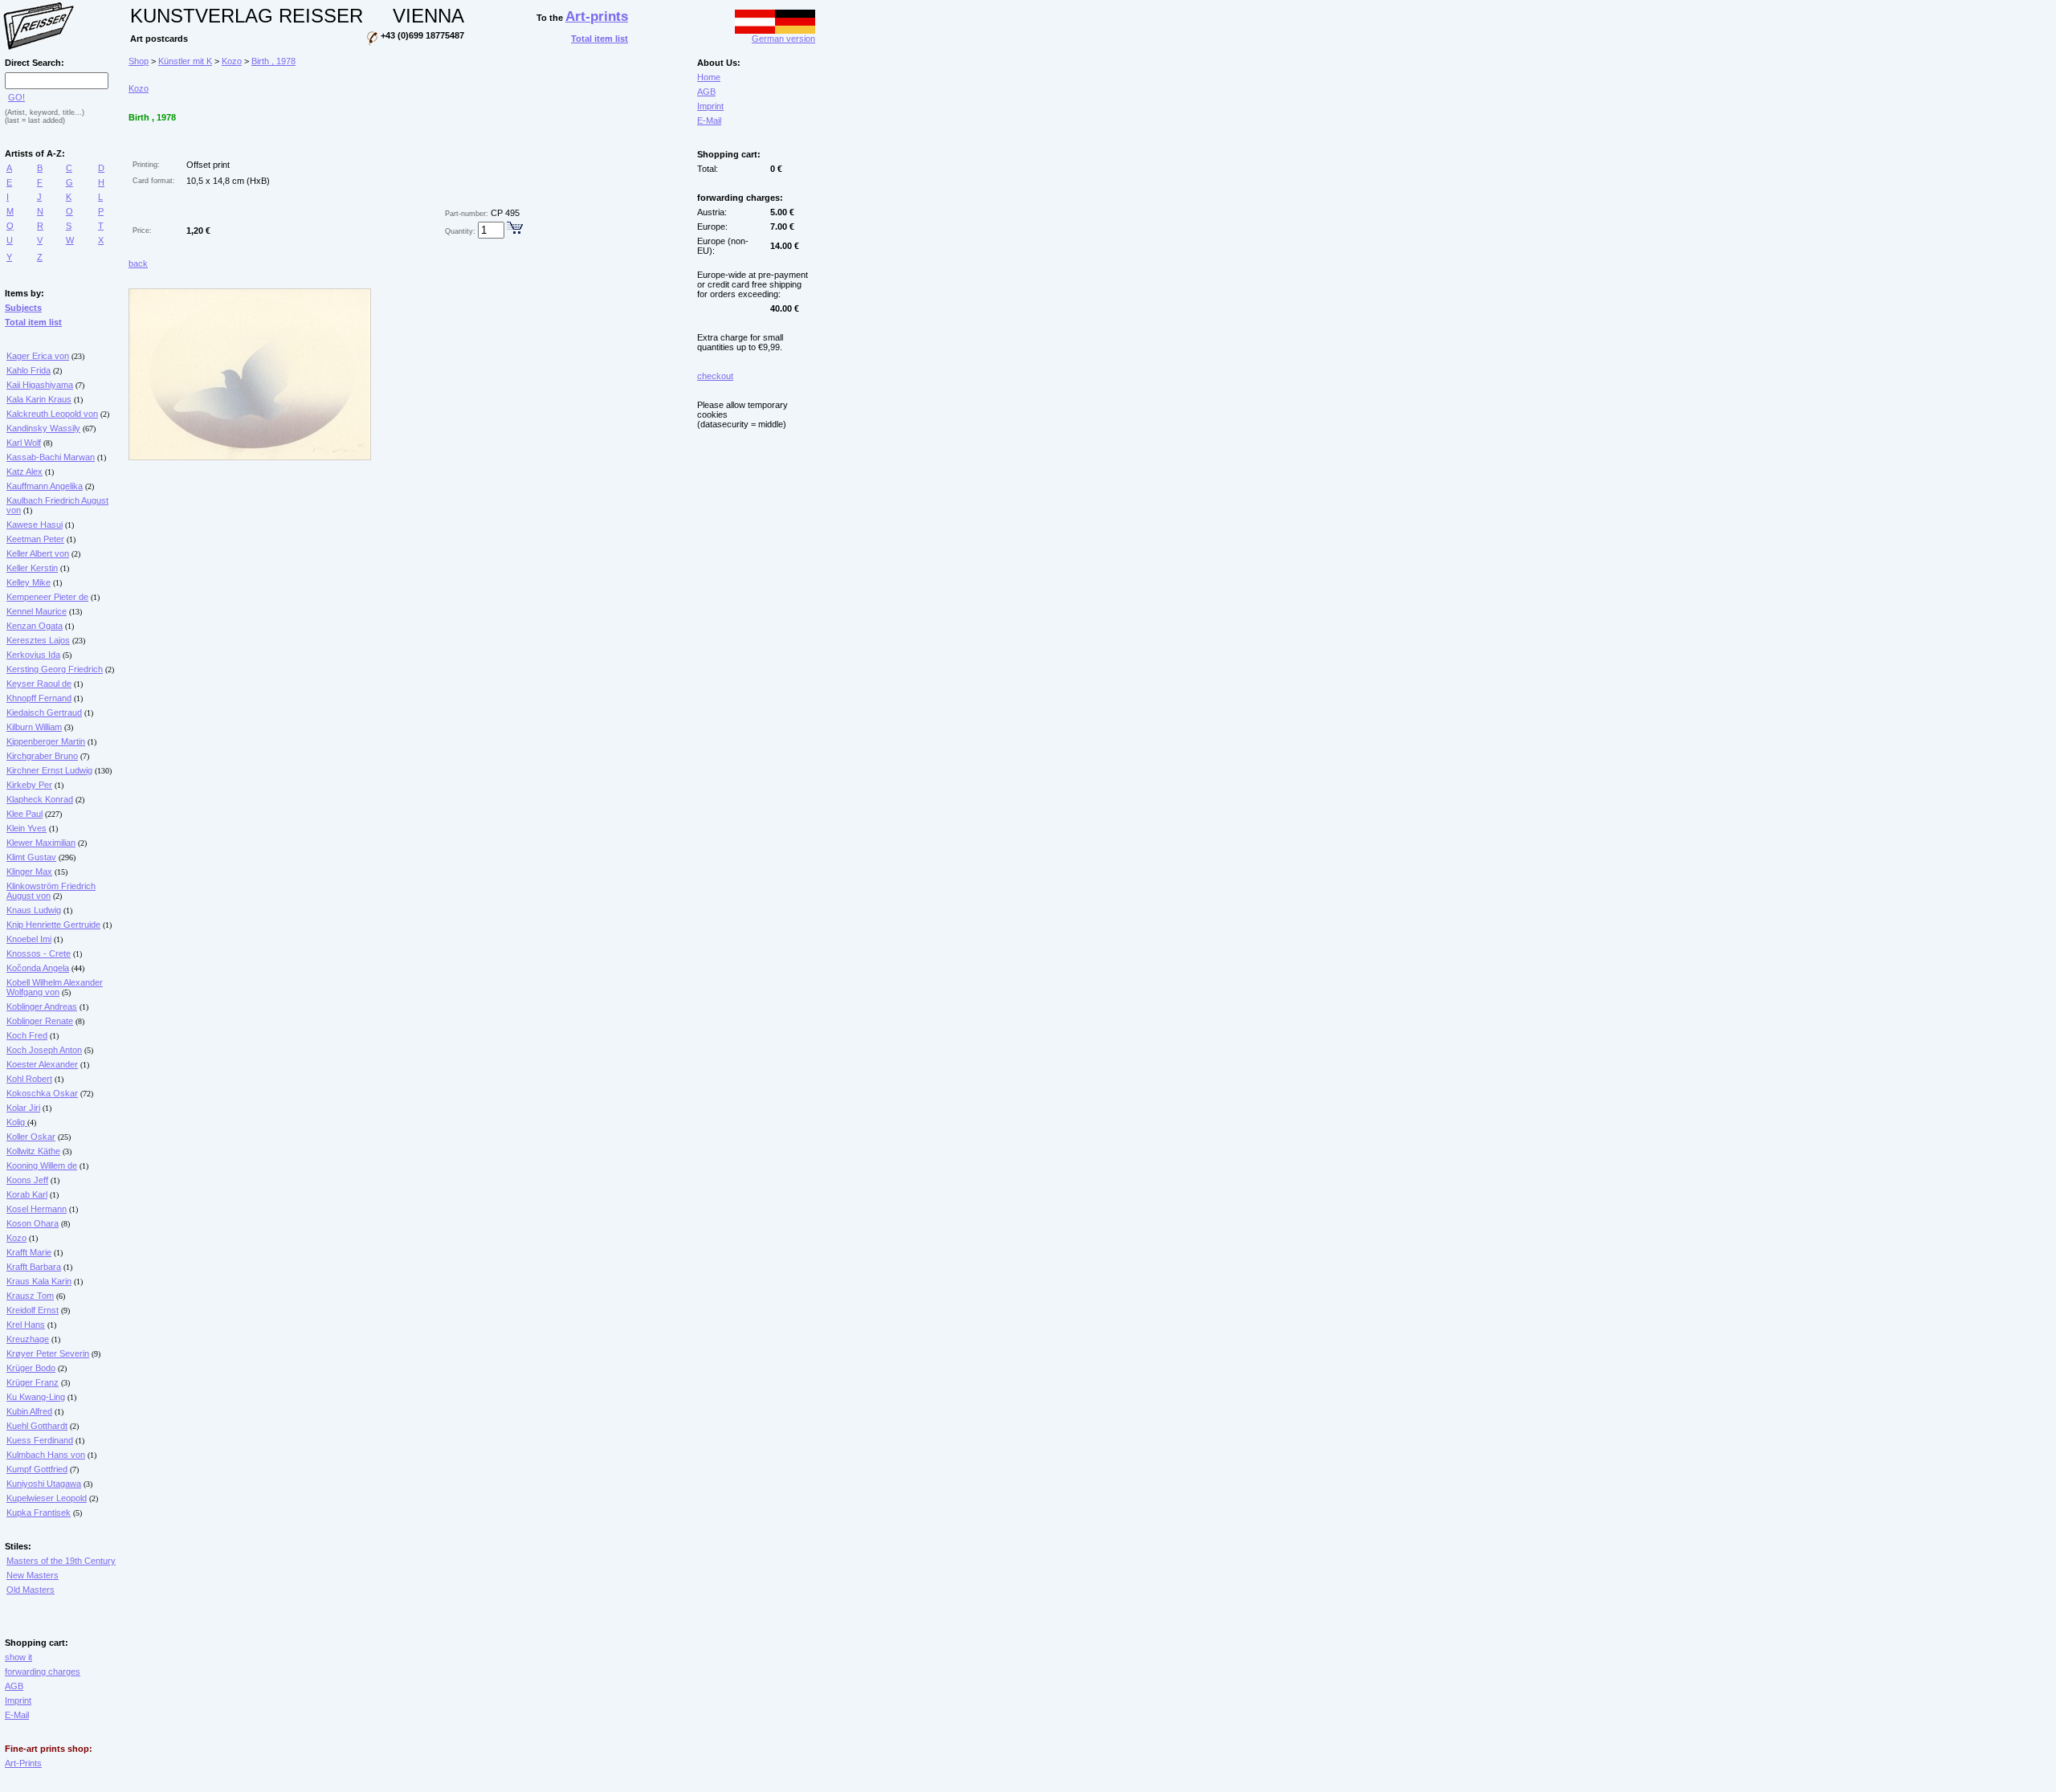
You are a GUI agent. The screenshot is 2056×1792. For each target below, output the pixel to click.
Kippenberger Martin (46, 741)
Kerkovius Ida (33, 655)
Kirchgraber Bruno (42, 756)
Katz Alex (24, 471)
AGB (14, 1686)
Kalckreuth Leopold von (52, 414)
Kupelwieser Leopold (47, 1498)
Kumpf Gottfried (37, 1469)
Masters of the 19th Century (61, 1561)
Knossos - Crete (39, 953)
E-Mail (17, 1715)
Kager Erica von (38, 356)
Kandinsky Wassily (43, 428)
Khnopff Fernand (39, 698)
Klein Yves (27, 828)
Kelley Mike (29, 582)
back (138, 263)
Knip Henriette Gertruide (53, 925)
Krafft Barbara (34, 1267)
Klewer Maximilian (41, 843)
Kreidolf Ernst (33, 1310)
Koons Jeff (27, 1180)
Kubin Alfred (29, 1411)
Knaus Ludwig (34, 910)
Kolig (17, 1122)
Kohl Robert (29, 1079)
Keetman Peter (35, 539)
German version (783, 39)
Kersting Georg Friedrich (55, 669)
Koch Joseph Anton (44, 1050)
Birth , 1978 (273, 61)
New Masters (33, 1575)
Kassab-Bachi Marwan (51, 457)
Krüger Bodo (31, 1368)
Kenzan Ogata (35, 626)
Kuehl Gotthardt (37, 1426)
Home (709, 77)
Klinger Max (29, 872)
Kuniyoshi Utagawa (44, 1484)
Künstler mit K (185, 61)
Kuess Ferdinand (40, 1440)
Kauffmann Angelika (45, 486)
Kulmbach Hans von (46, 1455)
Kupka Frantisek (39, 1512)
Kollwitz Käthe (33, 1151)
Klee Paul (24, 814)
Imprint (18, 1700)
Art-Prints (23, 1763)
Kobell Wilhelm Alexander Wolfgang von (55, 987)
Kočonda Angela (38, 968)
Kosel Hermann (37, 1209)
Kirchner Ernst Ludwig (49, 770)
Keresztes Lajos (38, 640)
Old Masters (31, 1590)
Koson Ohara (33, 1223)
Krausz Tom (30, 1296)
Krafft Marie (29, 1252)
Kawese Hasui (35, 525)
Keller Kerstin (32, 568)
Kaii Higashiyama (40, 385)
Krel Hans (26, 1325)
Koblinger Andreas (42, 1006)
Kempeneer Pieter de (47, 597)
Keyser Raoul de (39, 684)
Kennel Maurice (37, 611)
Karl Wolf (24, 443)
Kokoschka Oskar (42, 1093)
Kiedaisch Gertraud (44, 712)
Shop (139, 61)
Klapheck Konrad (40, 799)
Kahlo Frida (29, 370)
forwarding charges (43, 1672)
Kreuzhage (28, 1339)
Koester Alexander (42, 1064)
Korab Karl (27, 1194)
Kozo (16, 1238)
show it (18, 1657)
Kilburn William (34, 727)
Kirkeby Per (29, 785)
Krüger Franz (33, 1382)
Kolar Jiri (23, 1108)
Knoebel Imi (29, 939)
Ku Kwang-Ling (36, 1397)
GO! (16, 97)
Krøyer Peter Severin (48, 1353)
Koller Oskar (31, 1137)
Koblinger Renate (40, 1021)
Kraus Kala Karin (39, 1281)
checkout (715, 376)
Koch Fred (27, 1035)
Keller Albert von (38, 553)
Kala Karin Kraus (39, 399)
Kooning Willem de (42, 1165)
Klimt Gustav (31, 857)
